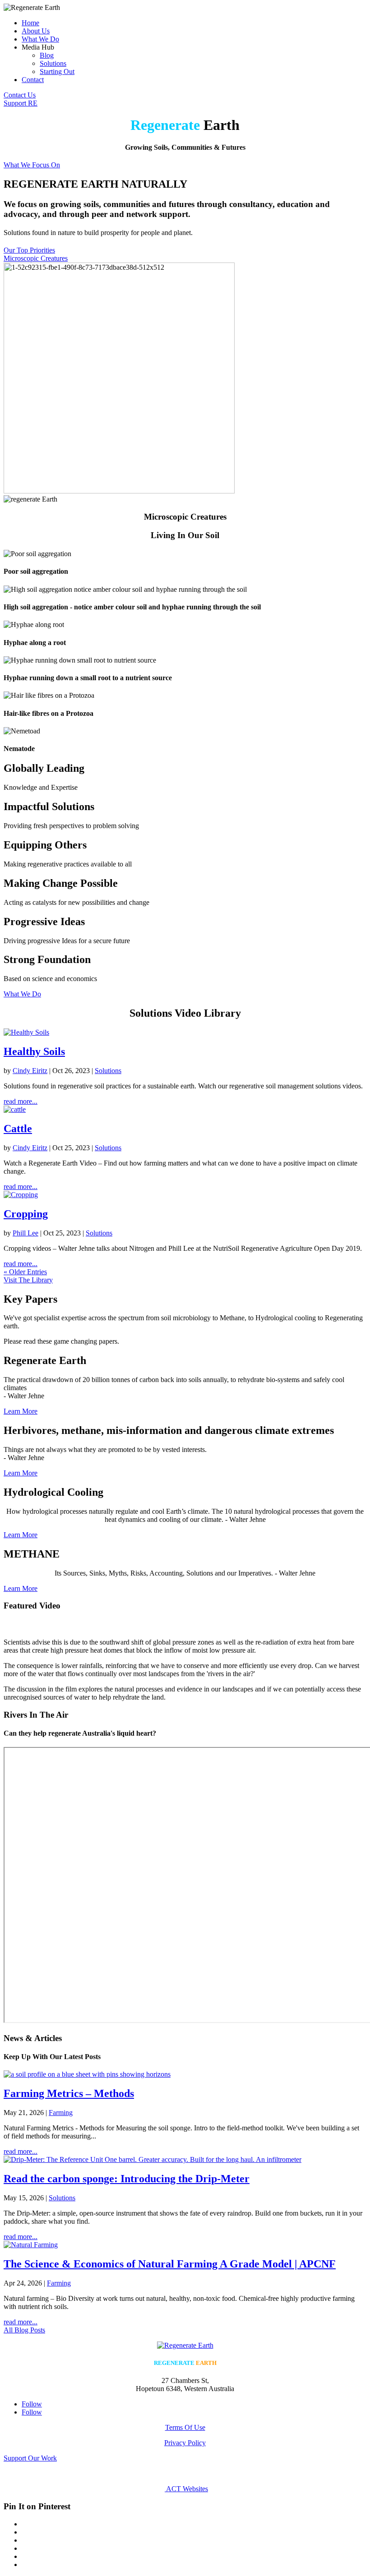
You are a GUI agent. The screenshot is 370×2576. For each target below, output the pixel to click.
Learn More (21, 1411)
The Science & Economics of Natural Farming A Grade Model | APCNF (170, 2264)
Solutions (53, 63)
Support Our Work (30, 2458)
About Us (36, 31)
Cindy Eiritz (30, 1071)
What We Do (40, 39)
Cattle (18, 1129)
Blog (47, 55)
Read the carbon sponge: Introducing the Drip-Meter (127, 2179)
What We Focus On (32, 165)
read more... (21, 1101)
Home (30, 23)
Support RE (21, 103)
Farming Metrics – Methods (69, 2093)
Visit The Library (28, 1280)
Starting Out (57, 71)
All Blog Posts (24, 2330)
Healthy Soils (34, 1051)
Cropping (26, 1214)
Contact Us (20, 95)
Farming (61, 2113)
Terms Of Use (185, 2427)
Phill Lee (25, 1233)
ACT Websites (186, 2489)
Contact (33, 80)
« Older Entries (25, 1272)
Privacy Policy (185, 2443)
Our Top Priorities (29, 250)
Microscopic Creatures (36, 258)
